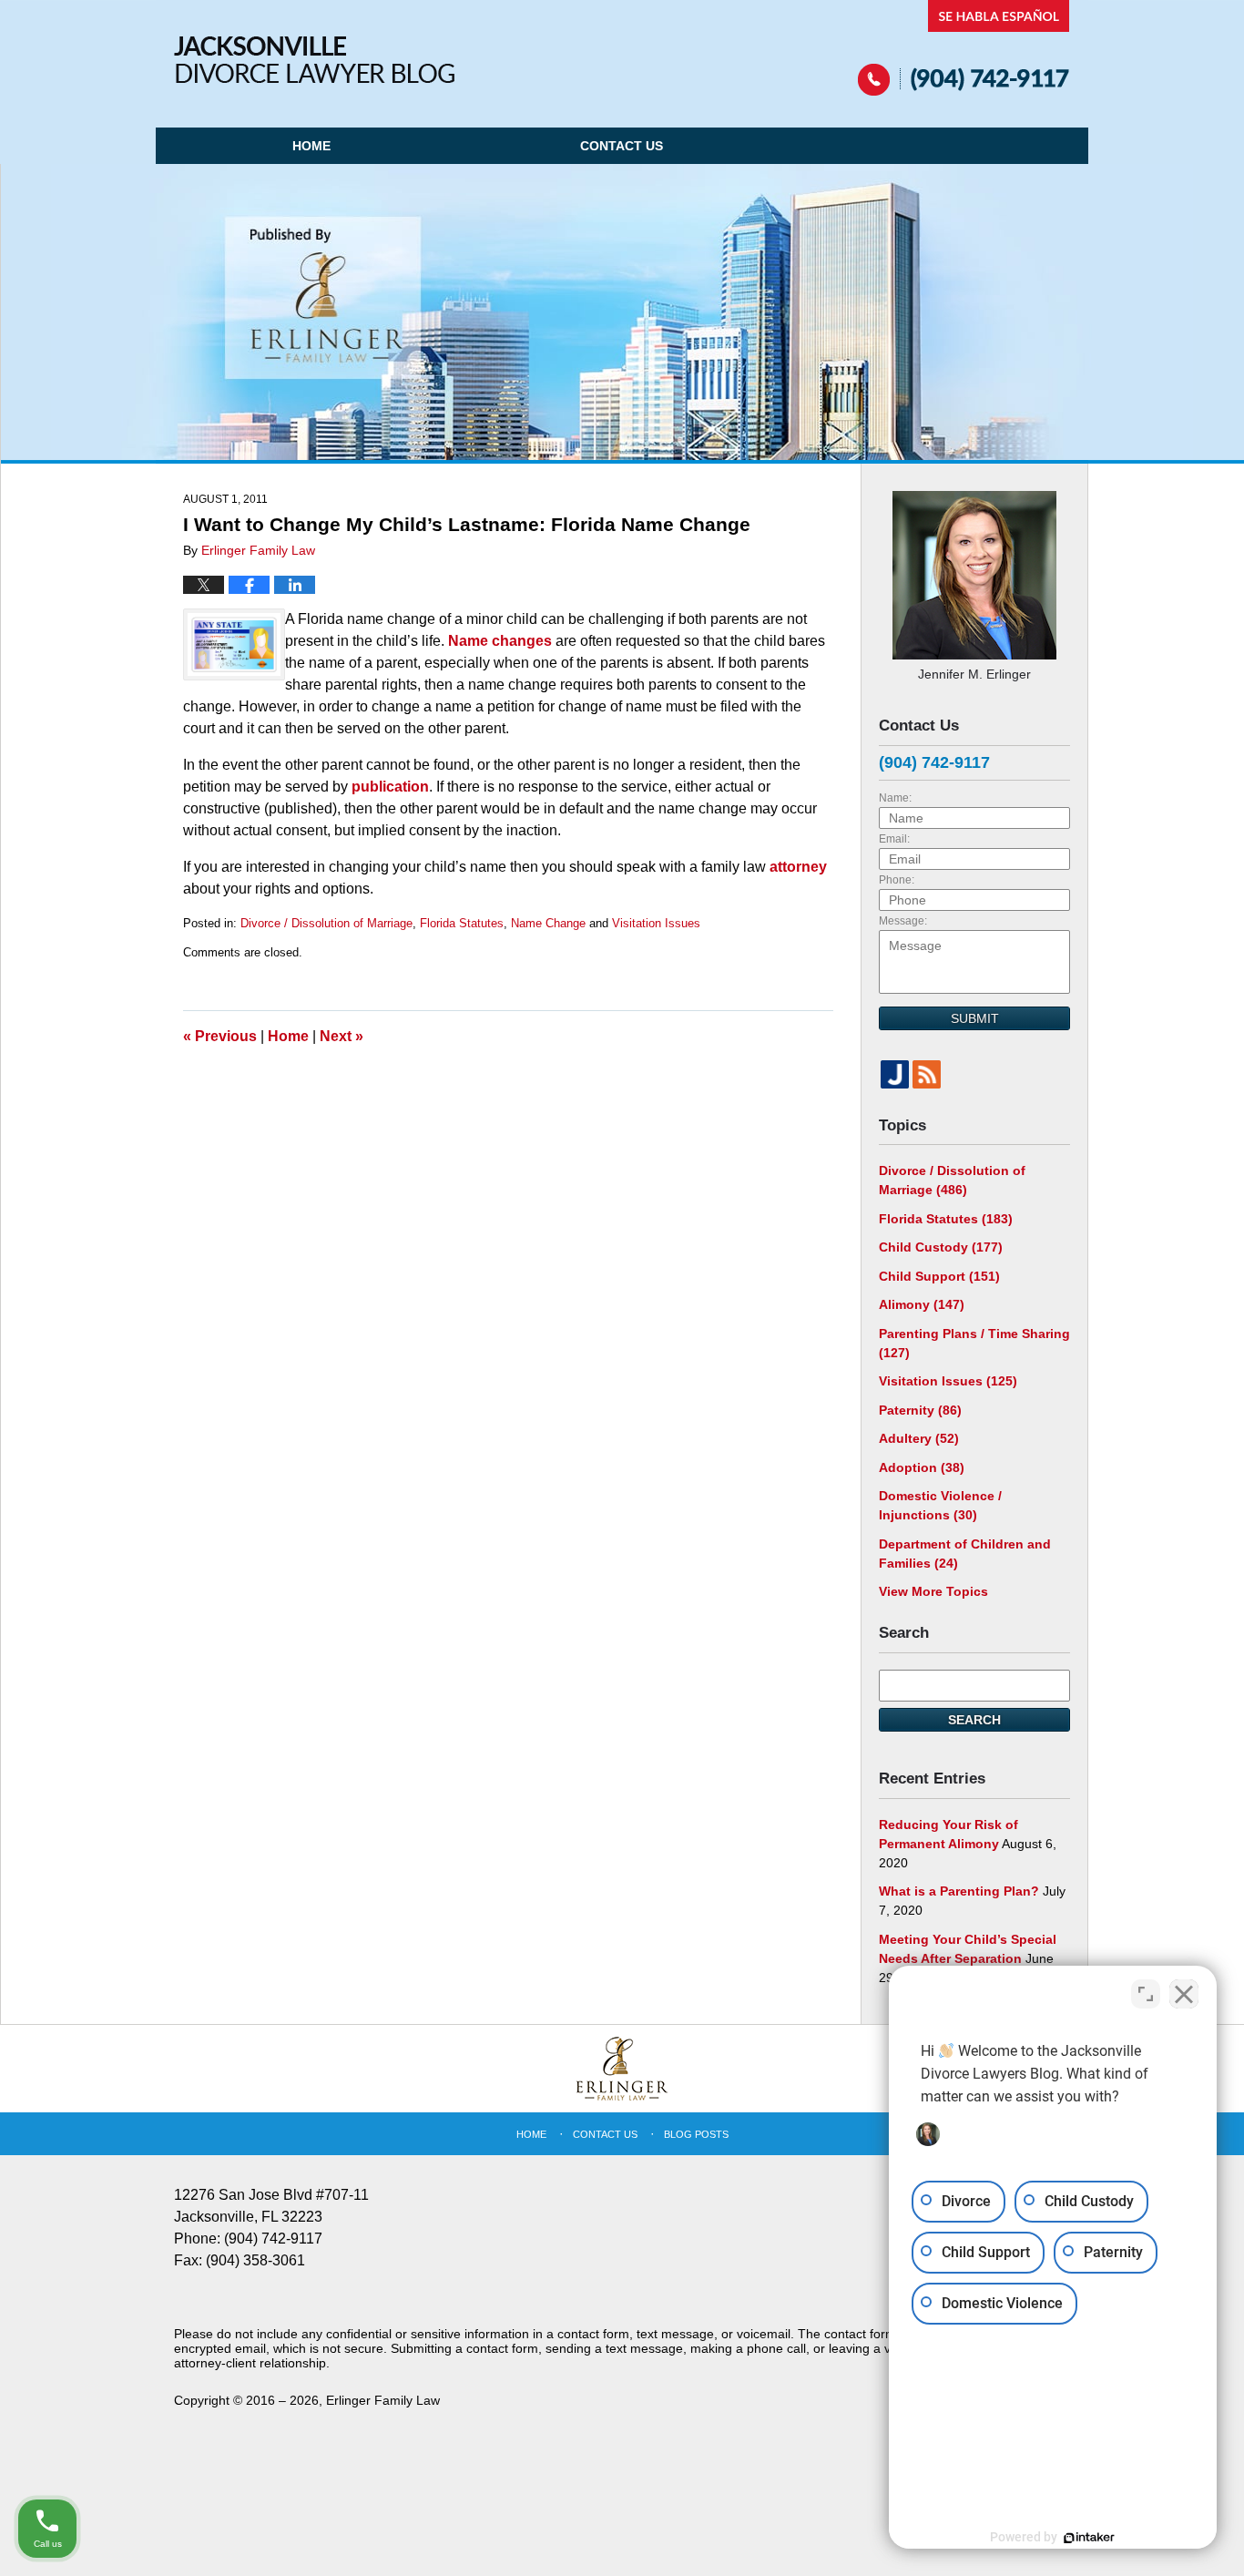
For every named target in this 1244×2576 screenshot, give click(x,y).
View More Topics (933, 1591)
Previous (220, 1036)
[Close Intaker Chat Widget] (1184, 1994)
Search (974, 1720)
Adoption (922, 1467)
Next (342, 1036)
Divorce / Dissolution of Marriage (326, 923)
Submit (975, 1018)
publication (388, 787)
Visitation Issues (656, 923)
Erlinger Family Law (383, 2400)
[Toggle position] (1146, 1994)
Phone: (897, 880)
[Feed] (927, 1074)
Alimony (922, 1304)
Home (311, 146)
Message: (903, 921)
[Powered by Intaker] (1089, 2538)
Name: (895, 798)
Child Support (939, 1276)
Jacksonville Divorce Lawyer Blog (314, 60)
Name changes (500, 641)
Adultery (919, 1438)
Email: (894, 839)
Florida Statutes (462, 923)
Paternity (920, 1410)
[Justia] (895, 1074)
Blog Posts (696, 2134)
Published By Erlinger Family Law (964, 48)
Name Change (548, 923)
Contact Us (622, 146)
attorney (798, 867)
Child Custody (941, 1247)
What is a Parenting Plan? (959, 1891)
